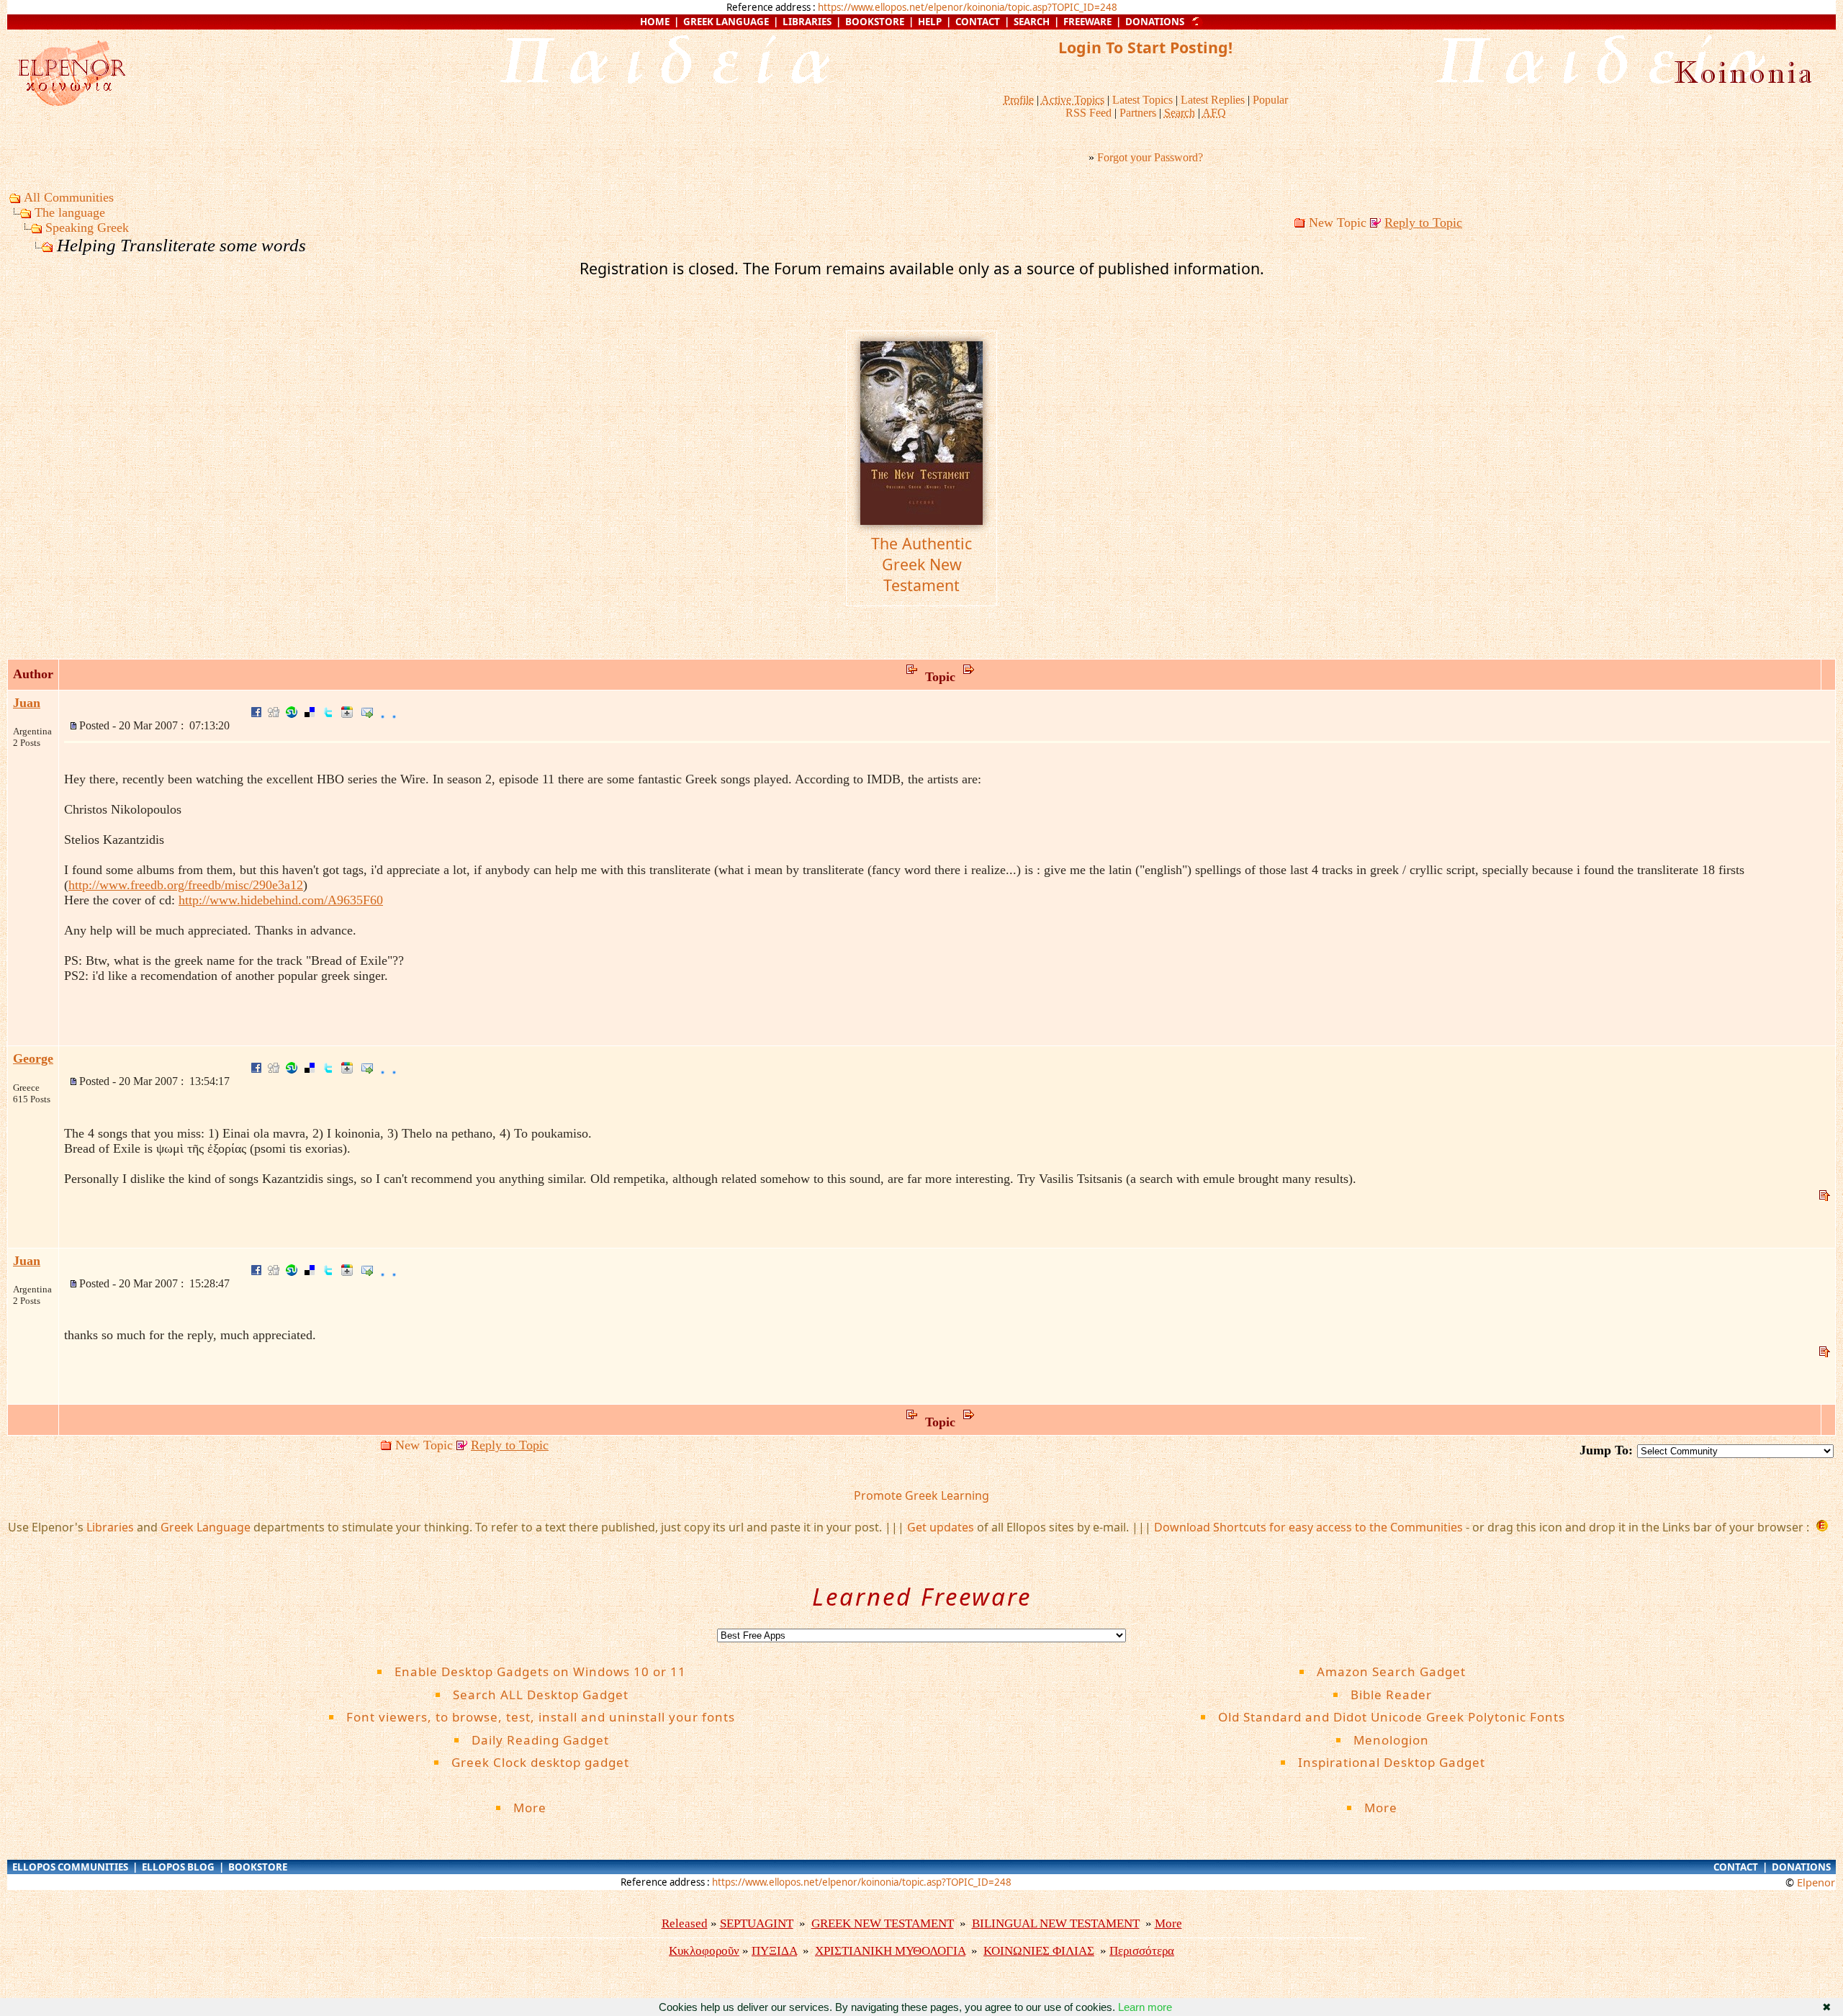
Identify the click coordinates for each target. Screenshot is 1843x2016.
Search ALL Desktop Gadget (541, 1695)
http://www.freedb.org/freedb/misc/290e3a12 (186, 885)
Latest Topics (1143, 100)
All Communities (69, 197)
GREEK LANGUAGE (726, 22)
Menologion (1391, 1740)
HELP (930, 22)
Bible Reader (1391, 1695)
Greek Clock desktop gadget (540, 1762)
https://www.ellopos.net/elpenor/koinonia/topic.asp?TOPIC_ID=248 (968, 7)
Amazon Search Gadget (1391, 1671)
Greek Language (206, 1527)
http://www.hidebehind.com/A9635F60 (281, 900)
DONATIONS (1155, 22)
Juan (27, 703)
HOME (655, 22)
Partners (1138, 113)
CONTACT (978, 22)
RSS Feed (1089, 113)
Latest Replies (1213, 100)
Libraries (110, 1527)
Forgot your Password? (1150, 157)
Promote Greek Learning (921, 1495)
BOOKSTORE (875, 22)
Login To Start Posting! (1145, 47)
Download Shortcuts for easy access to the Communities (1308, 1527)
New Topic (1338, 222)
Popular (1270, 100)
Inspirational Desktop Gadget (1392, 1762)
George (33, 1058)
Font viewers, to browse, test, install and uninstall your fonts (541, 1717)
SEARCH (1032, 22)
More (541, 1808)
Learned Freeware (922, 1597)
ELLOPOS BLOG (178, 1867)
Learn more (1145, 2007)
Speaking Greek (87, 228)
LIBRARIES (807, 22)
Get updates (941, 1527)
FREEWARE (1087, 22)
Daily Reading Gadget (540, 1740)
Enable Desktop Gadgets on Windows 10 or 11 (540, 1671)
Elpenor (1816, 1882)
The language (70, 212)
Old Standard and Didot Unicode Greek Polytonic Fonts (1392, 1717)
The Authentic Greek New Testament (921, 564)
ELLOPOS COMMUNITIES (70, 1867)
